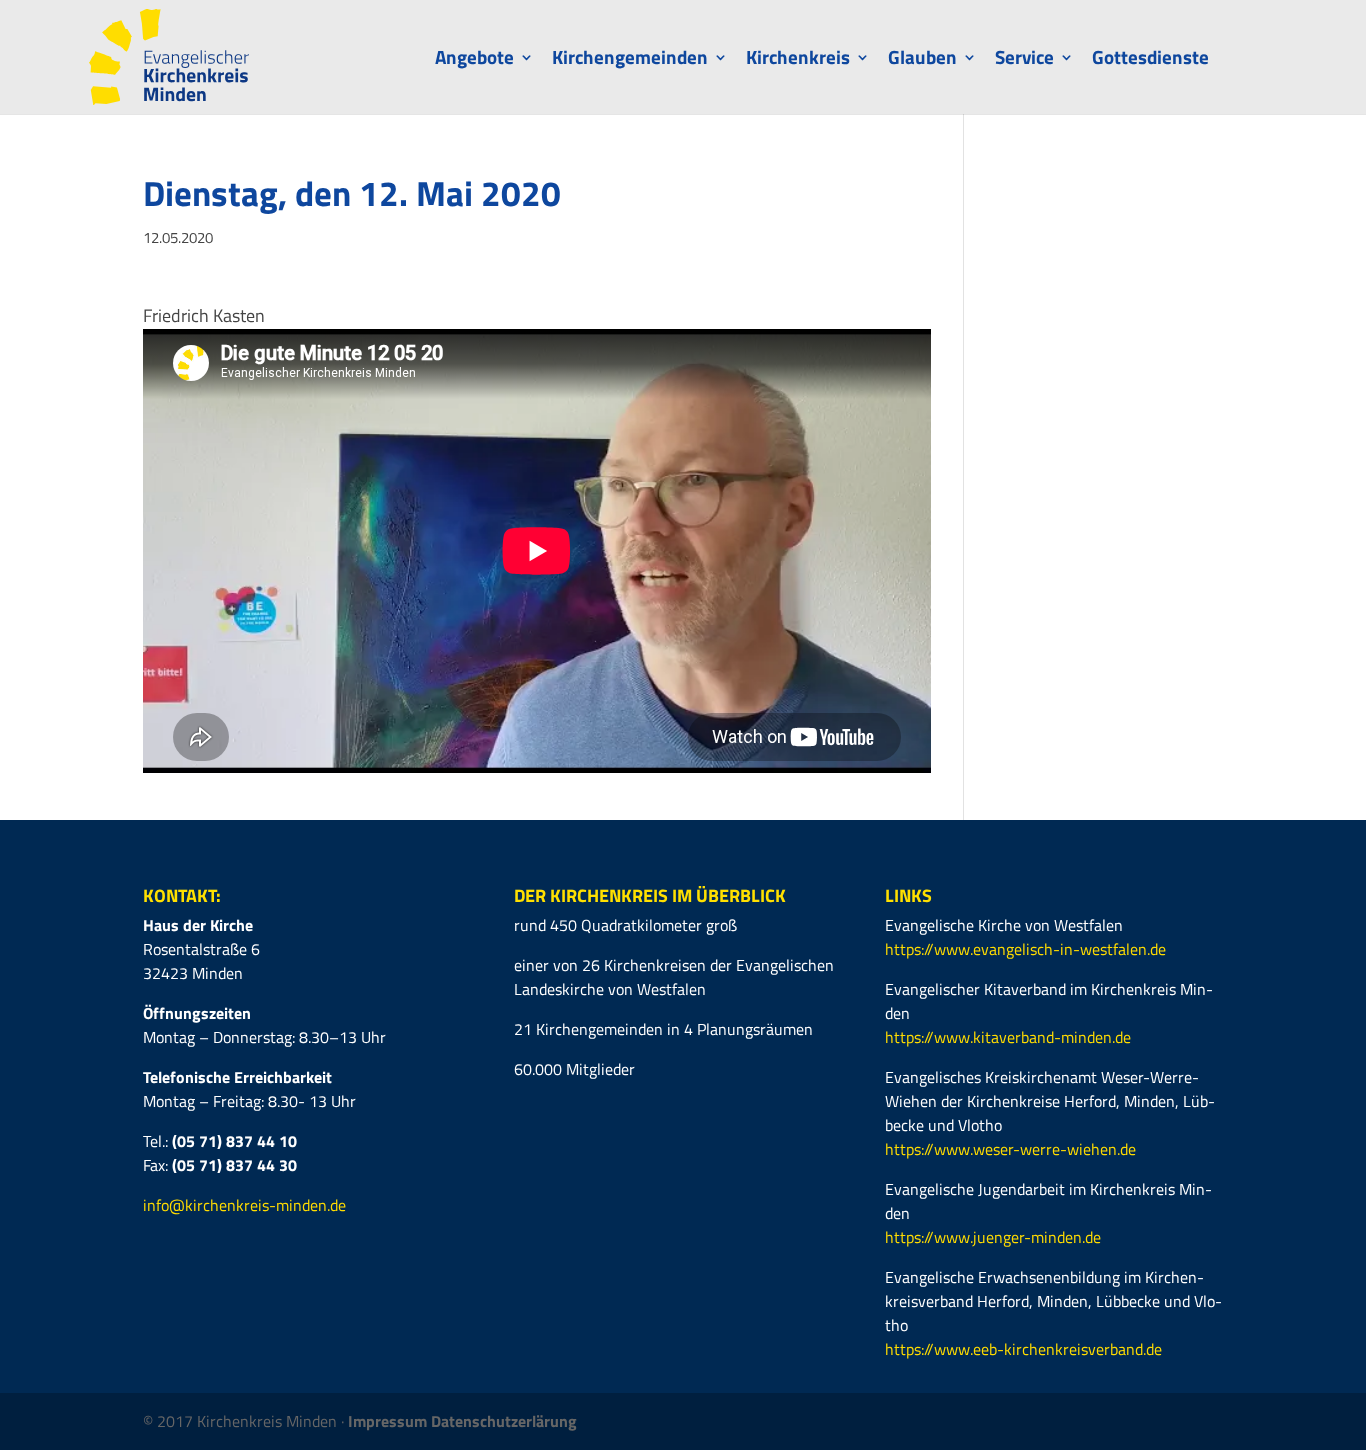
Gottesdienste (1150, 60)
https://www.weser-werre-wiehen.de (1010, 1149)
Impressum (389, 1421)
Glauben (922, 60)
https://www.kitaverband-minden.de (1008, 1037)
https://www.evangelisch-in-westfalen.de (1025, 949)
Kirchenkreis (798, 60)
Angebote (474, 60)
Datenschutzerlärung (504, 1421)
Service (1024, 60)
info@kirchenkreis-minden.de (244, 1205)
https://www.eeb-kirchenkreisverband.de (1023, 1349)
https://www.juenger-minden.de (993, 1237)
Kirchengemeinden (630, 60)
